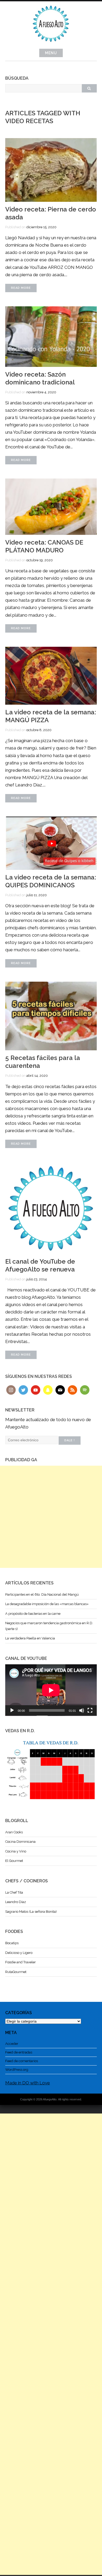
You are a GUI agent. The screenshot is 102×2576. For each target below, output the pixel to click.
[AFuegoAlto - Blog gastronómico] (51, 45)
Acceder (12, 2044)
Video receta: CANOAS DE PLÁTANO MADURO (44, 546)
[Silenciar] (82, 1710)
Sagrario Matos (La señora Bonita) (31, 1912)
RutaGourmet (16, 1972)
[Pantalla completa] (90, 1710)
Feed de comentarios (22, 2061)
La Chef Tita (14, 1892)
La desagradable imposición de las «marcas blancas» (47, 1604)
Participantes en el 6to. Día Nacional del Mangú (42, 1594)
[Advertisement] (51, 1517)
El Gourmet (14, 1861)
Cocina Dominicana (20, 1842)
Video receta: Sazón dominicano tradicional (40, 378)
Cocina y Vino (16, 1851)
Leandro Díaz (16, 1902)
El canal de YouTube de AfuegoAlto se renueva (40, 1265)
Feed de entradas (19, 2052)
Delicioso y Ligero (19, 1953)
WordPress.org (17, 2070)
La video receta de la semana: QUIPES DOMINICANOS (51, 881)
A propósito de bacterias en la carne (33, 1614)
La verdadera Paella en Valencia (30, 1638)
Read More (21, 288)
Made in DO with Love (28, 2083)
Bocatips (12, 1943)
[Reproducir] (12, 1710)
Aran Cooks (14, 1832)
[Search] (89, 88)
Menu (51, 53)
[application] (51, 1690)
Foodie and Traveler (21, 1962)
